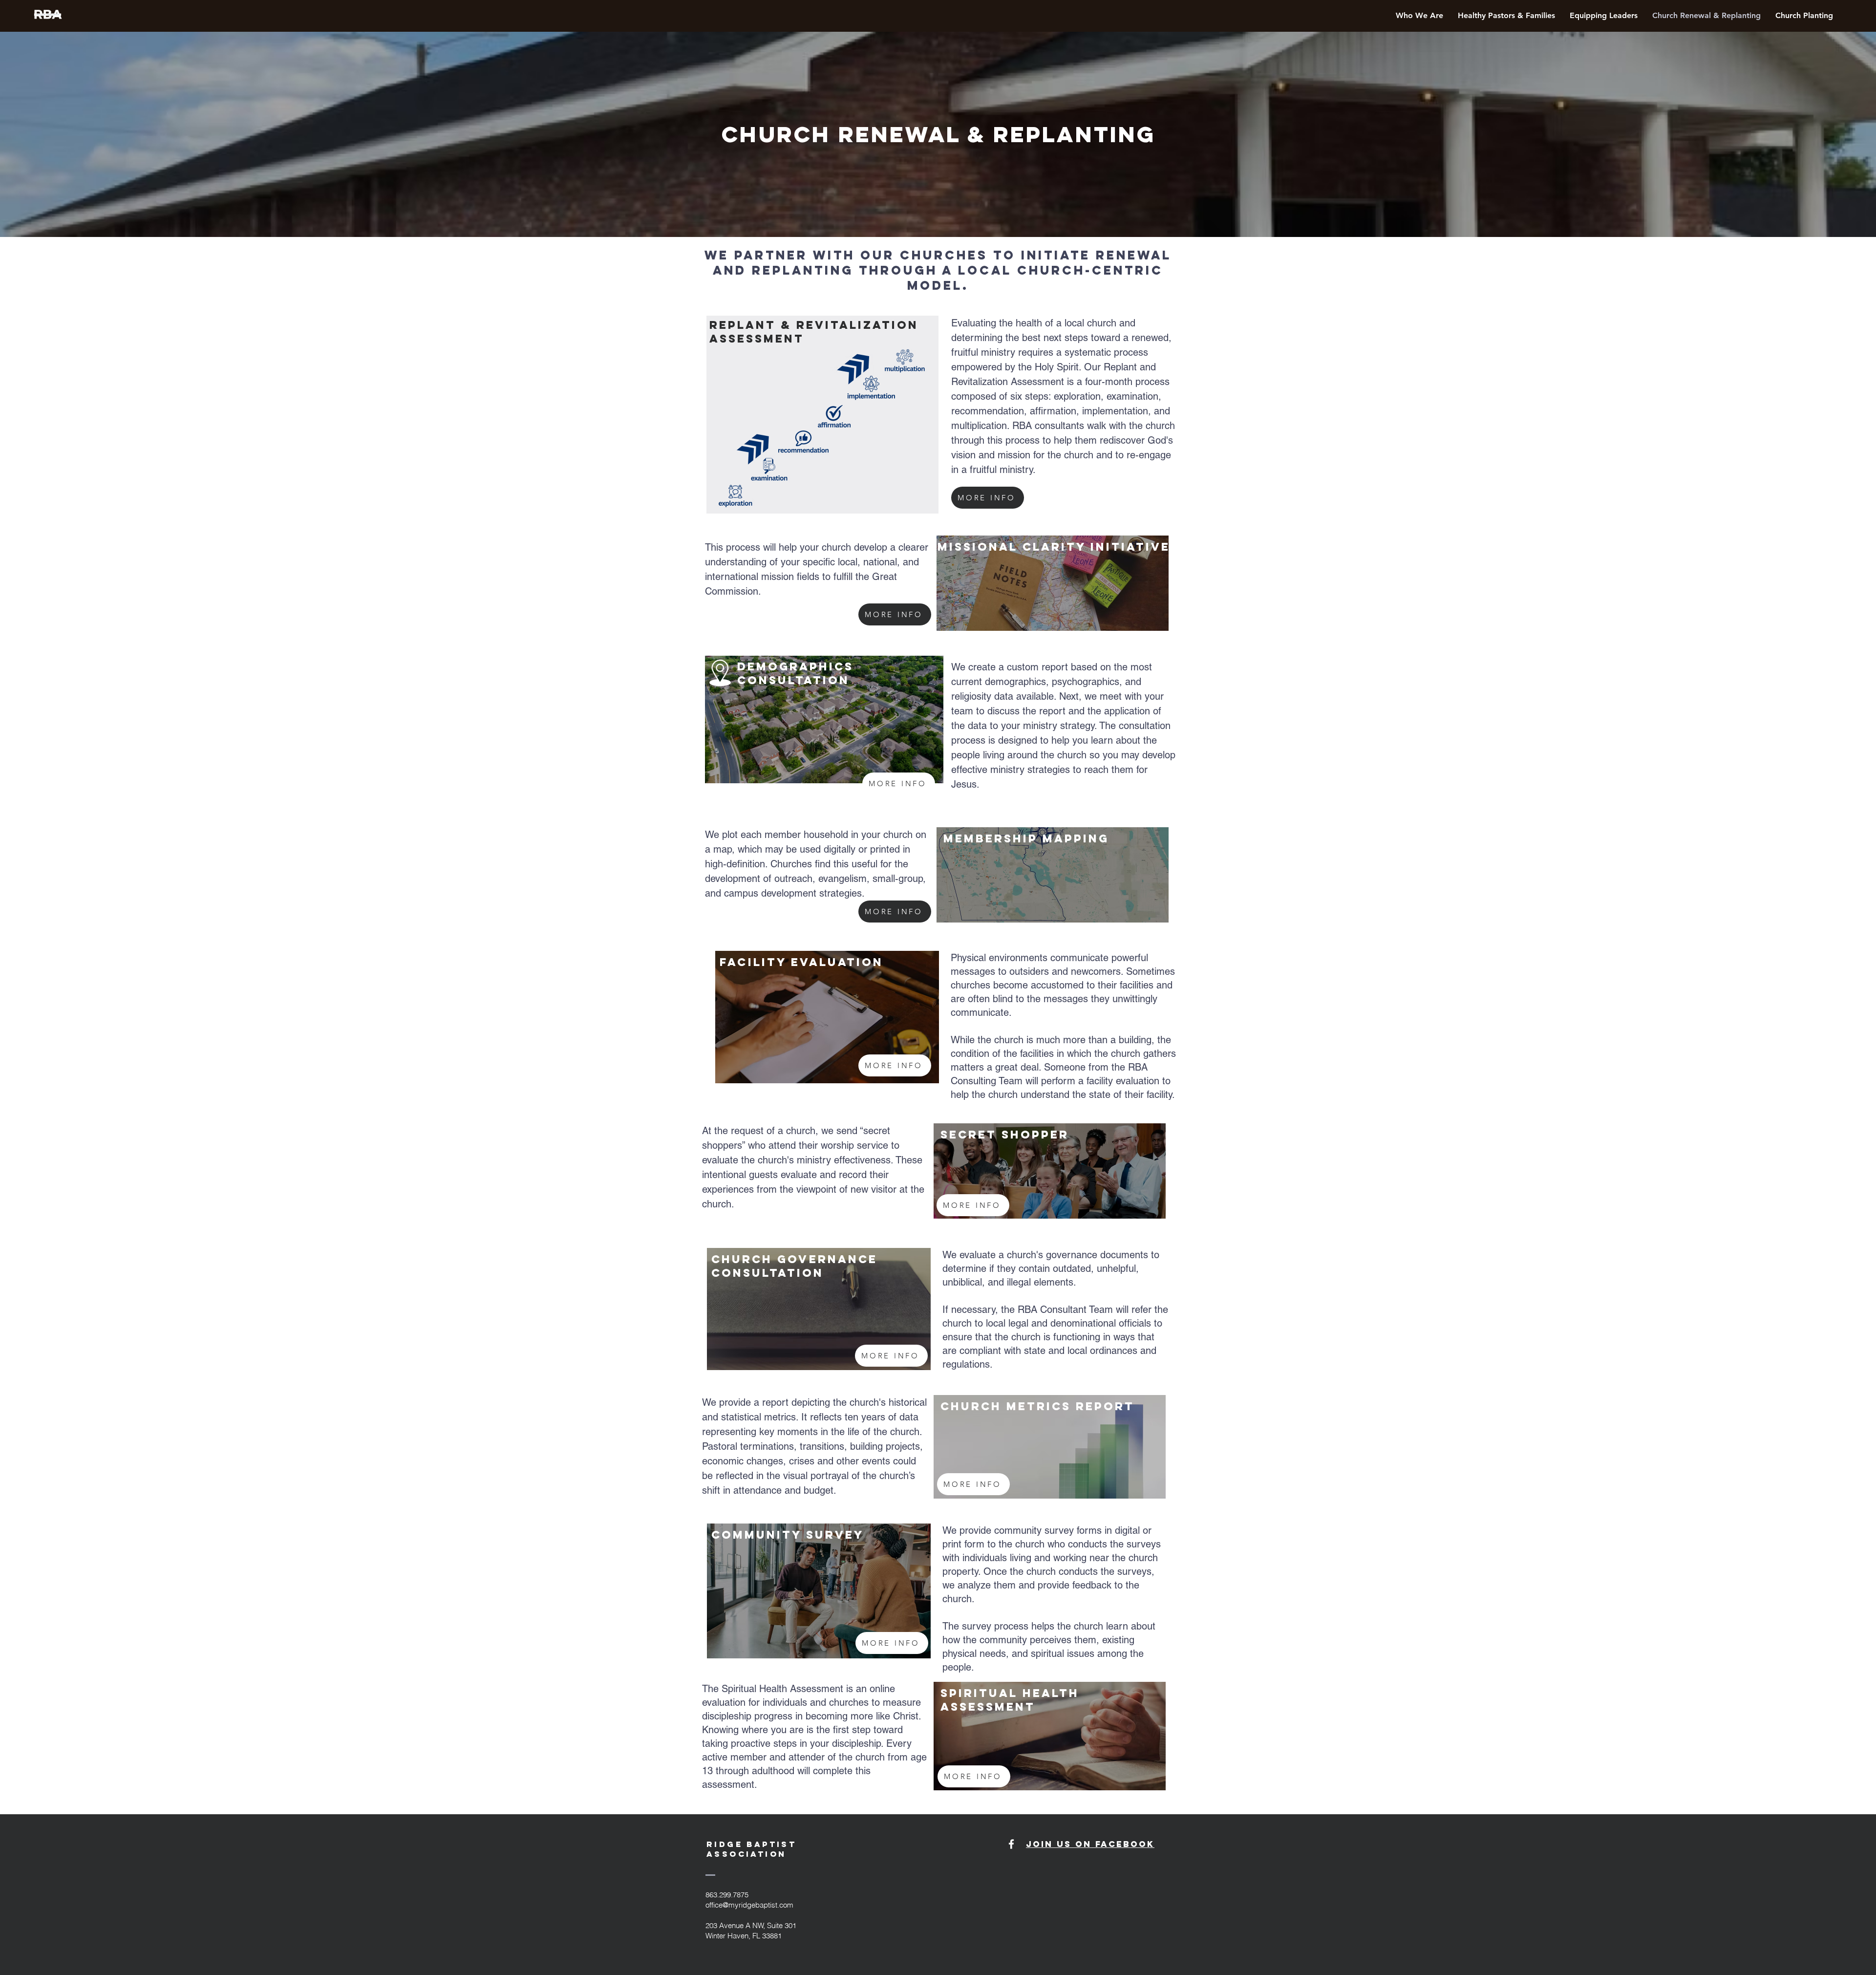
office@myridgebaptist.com (749, 1905)
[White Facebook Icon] (1011, 1844)
